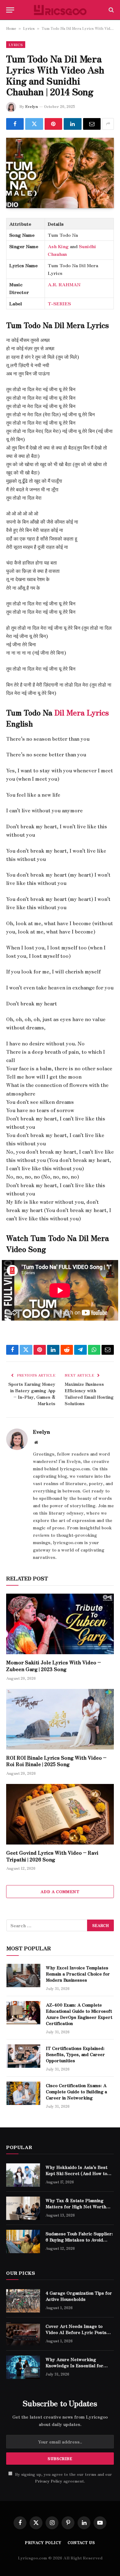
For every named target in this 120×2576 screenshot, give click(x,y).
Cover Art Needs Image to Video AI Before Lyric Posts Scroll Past (76, 2332)
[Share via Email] (92, 124)
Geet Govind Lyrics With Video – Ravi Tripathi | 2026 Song (52, 1856)
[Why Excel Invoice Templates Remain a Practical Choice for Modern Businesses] (23, 1976)
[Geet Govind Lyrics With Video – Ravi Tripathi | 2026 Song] (60, 1814)
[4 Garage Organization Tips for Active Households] (23, 2301)
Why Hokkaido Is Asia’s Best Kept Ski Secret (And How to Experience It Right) (76, 2173)
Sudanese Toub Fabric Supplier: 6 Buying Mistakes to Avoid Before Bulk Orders (79, 2240)
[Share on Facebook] (15, 124)
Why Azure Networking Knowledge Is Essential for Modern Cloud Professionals (76, 2365)
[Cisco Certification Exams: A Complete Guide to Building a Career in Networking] (23, 2093)
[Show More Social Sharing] (108, 124)
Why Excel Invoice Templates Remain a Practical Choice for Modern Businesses (78, 1974)
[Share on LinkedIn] (72, 124)
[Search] (111, 10)
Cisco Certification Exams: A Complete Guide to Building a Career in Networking (76, 2091)
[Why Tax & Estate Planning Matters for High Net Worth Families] (23, 2208)
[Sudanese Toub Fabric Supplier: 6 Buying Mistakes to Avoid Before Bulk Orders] (23, 2241)
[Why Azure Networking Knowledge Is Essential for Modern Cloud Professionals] (23, 2367)
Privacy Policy (49, 2481)
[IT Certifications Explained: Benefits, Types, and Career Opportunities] (23, 2056)
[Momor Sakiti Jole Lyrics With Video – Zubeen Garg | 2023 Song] (60, 1624)
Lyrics (29, 28)
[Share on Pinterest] (53, 124)
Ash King (58, 246)
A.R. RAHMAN (64, 284)
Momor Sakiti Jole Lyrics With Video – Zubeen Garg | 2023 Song (54, 1666)
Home (11, 28)
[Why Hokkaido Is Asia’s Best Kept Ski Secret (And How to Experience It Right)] (23, 2175)
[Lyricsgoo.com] (60, 10)
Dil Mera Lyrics (82, 712)
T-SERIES (59, 303)
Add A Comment (60, 1891)
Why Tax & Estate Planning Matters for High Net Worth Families (76, 2206)
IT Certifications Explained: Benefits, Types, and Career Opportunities (75, 2054)
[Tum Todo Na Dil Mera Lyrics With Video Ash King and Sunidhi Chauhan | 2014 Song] (60, 173)
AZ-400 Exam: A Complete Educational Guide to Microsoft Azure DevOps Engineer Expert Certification (79, 2014)
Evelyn (32, 106)
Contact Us (81, 2542)
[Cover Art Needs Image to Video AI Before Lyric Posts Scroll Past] (23, 2334)
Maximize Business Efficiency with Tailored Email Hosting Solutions (89, 1394)
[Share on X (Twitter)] (34, 124)
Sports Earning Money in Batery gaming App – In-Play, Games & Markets (32, 1394)
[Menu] (10, 10)
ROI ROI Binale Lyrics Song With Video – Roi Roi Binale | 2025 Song (56, 1761)
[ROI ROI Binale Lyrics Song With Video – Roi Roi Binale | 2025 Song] (60, 1719)
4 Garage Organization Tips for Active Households (79, 2296)
